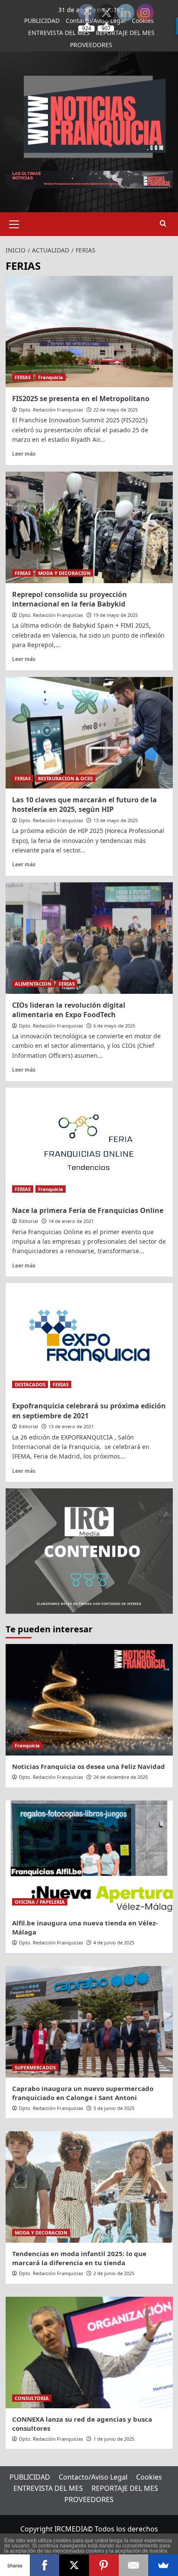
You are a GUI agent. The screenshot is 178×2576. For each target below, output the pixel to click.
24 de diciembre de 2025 (121, 1777)
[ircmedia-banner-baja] (89, 1551)
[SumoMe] (163, 2565)
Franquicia (51, 377)
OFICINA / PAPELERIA (40, 1902)
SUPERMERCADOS (35, 2067)
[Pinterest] (104, 2565)
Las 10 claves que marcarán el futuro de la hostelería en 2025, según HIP (84, 804)
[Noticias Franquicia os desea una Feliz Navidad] (89, 1700)
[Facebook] (45, 2565)
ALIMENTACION (33, 984)
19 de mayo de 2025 (116, 615)
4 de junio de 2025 (114, 1942)
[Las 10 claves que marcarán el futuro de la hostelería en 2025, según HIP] (89, 733)
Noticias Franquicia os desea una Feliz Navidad (89, 1766)
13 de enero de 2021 (71, 1426)
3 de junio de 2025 (114, 2108)
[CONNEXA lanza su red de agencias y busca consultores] (89, 2353)
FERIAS (23, 377)
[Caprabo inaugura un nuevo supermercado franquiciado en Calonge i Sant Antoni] (89, 2022)
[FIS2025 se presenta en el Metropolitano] (89, 332)
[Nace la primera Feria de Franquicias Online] (89, 1143)
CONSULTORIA (32, 2398)
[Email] (134, 2565)
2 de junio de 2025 (114, 2273)
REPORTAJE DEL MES (125, 2488)
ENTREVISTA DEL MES (59, 33)
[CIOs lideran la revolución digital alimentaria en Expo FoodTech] (89, 938)
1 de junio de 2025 (114, 2439)
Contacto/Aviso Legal (93, 2477)
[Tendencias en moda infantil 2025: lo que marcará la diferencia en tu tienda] (89, 2187)
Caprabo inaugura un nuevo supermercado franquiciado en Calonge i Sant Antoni (83, 2093)
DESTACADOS (30, 1384)
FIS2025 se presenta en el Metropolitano (81, 399)
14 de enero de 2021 (71, 1221)
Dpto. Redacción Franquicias (51, 410)
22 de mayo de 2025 (116, 410)
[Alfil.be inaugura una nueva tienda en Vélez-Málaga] (89, 1856)
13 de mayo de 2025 (116, 820)
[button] (14, 223)
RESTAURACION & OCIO (65, 778)
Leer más (24, 453)
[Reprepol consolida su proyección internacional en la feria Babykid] (89, 527)
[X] (74, 2565)
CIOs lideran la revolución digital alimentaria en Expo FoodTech (69, 1010)
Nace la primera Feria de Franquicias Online (88, 1210)
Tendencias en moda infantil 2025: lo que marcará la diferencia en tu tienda (79, 2258)
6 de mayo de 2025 (114, 1026)
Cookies (149, 2477)
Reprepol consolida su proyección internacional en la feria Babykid (70, 599)
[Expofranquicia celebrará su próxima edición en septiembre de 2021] (89, 1339)
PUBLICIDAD (42, 21)
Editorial (29, 1221)
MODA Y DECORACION (64, 573)
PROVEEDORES (91, 45)
